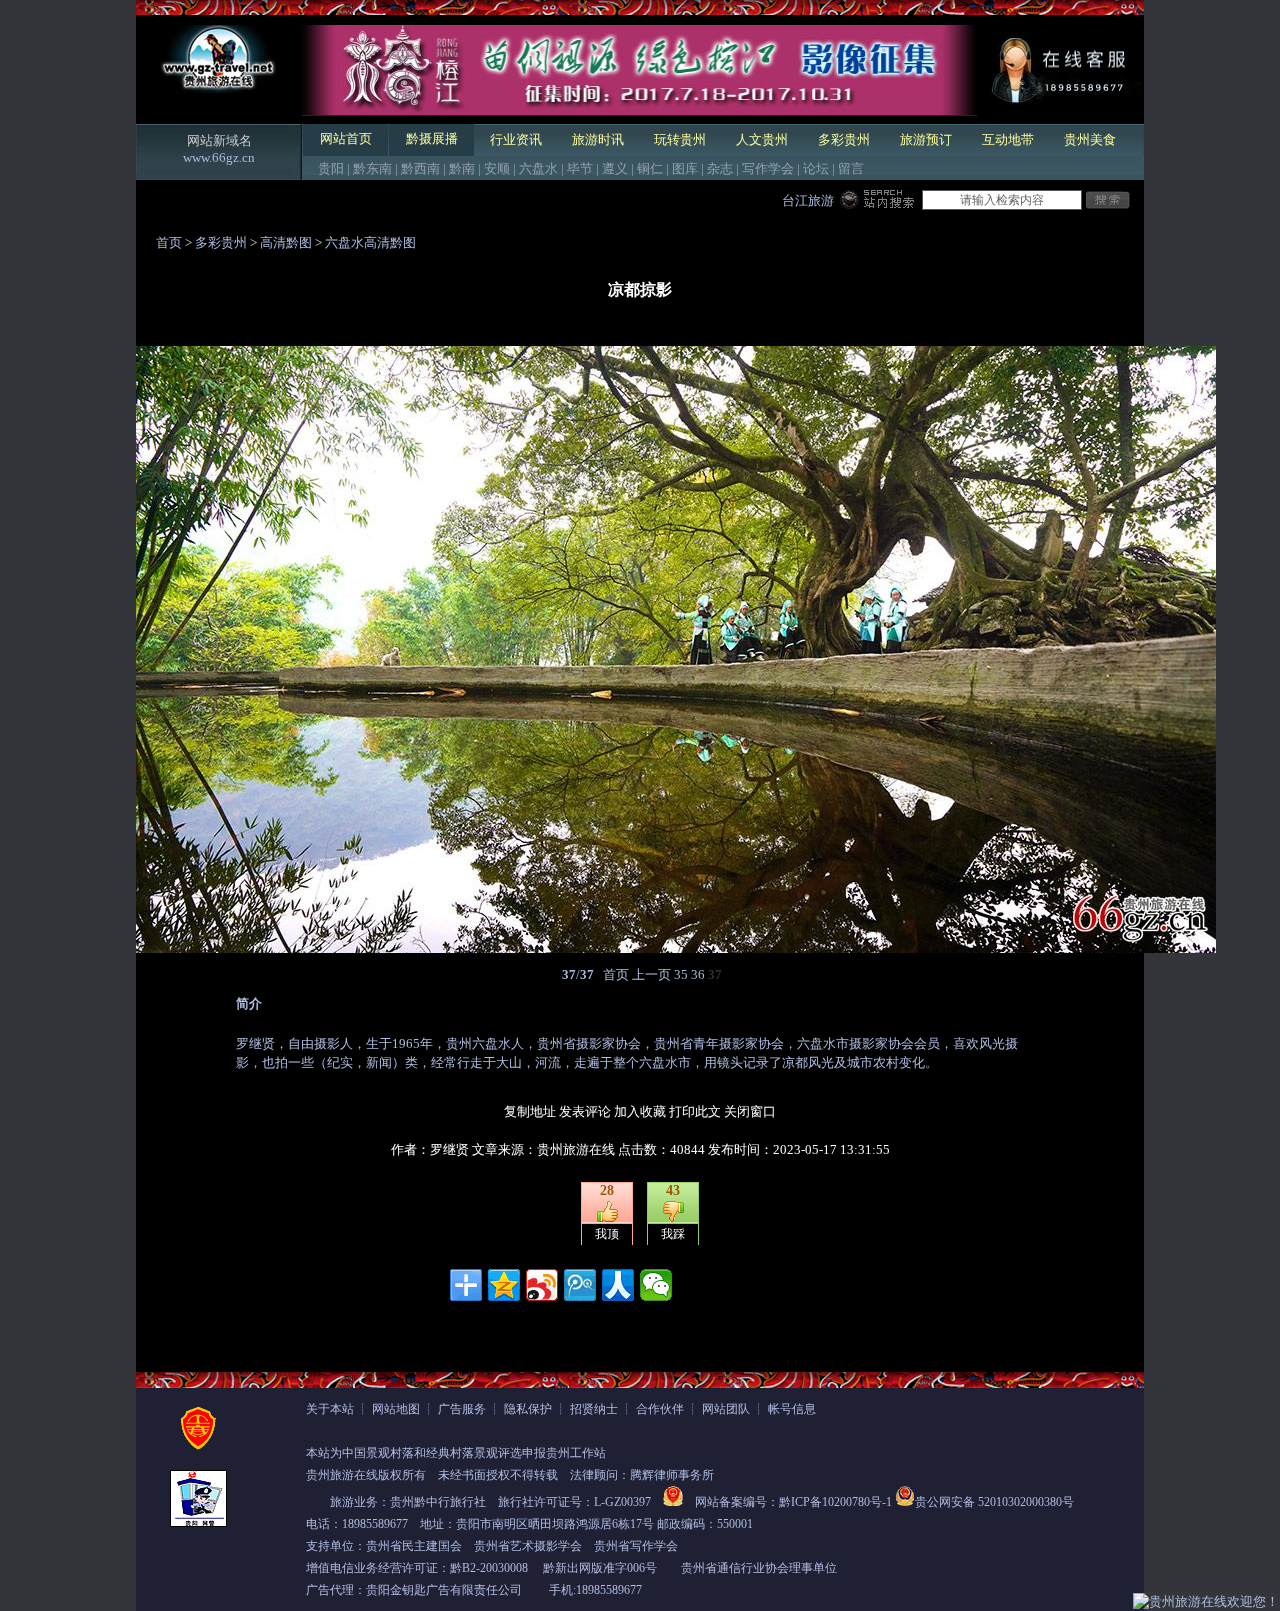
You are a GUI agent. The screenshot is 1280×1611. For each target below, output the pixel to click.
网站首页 (346, 138)
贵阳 (331, 168)
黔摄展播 (432, 138)
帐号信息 (792, 1409)
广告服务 (462, 1409)
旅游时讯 (598, 139)
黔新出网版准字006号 (600, 1568)
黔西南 (420, 168)
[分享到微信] (656, 1285)
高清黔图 (286, 242)
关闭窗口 (750, 1111)
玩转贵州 (680, 139)
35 (681, 974)
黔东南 (372, 168)
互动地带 (1008, 139)
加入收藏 (640, 1111)
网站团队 (726, 1409)
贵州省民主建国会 (414, 1546)
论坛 (816, 168)
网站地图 (396, 1409)
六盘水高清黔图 (370, 242)
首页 (169, 242)
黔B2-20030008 (489, 1568)
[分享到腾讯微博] (580, 1285)
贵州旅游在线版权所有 (366, 1475)
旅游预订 (926, 139)
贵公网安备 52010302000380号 (994, 1502)
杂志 (720, 168)
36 (698, 974)
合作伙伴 (660, 1409)
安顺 (497, 168)
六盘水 (538, 168)
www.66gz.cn (219, 157)
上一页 (651, 974)
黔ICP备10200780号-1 (835, 1502)
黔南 (462, 168)
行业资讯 (516, 139)
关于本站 (330, 1409)
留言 (851, 168)
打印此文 (695, 1111)
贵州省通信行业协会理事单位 (759, 1568)
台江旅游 (808, 200)
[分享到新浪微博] (542, 1285)
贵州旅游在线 (576, 1149)
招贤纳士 (594, 1409)
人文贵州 (762, 139)
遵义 (615, 168)
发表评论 (585, 1111)
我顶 (607, 1234)
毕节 (580, 168)
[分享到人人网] (618, 1285)
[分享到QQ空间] (504, 1285)
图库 (685, 168)
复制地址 (530, 1111)
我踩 (673, 1234)
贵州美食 (1090, 139)
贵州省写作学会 (636, 1546)
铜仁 (650, 168)
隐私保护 (528, 1409)
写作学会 (768, 168)
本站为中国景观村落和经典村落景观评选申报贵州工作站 (456, 1453)
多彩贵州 (844, 139)
